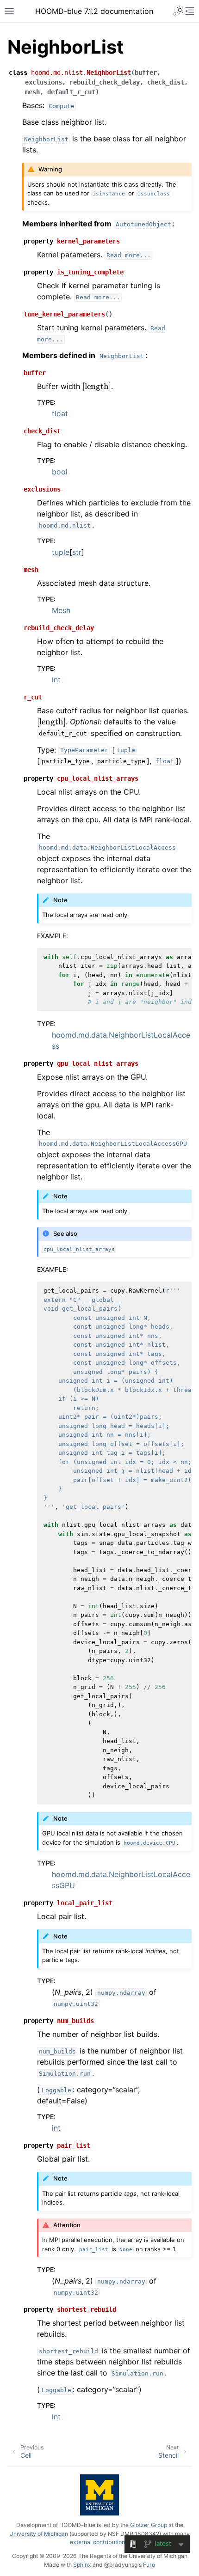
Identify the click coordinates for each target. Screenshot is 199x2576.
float (60, 413)
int (56, 680)
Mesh (61, 610)
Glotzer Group (149, 2525)
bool (60, 472)
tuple (61, 552)
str (77, 552)
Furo (149, 2565)
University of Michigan (39, 2534)
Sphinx (82, 2565)
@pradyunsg (121, 2565)
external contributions (99, 2542)
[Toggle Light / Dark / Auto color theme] (179, 11)
